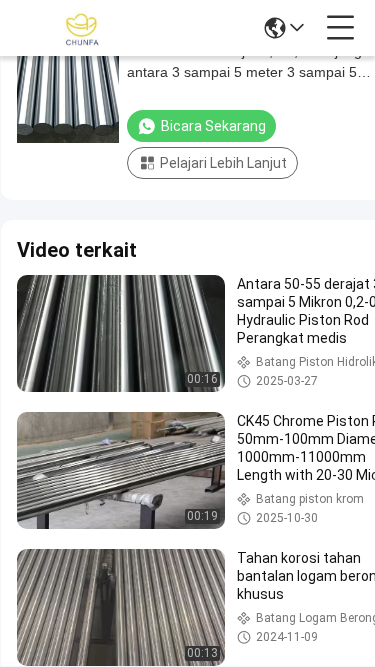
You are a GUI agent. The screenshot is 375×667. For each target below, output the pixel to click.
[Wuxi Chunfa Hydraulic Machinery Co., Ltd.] (82, 28)
